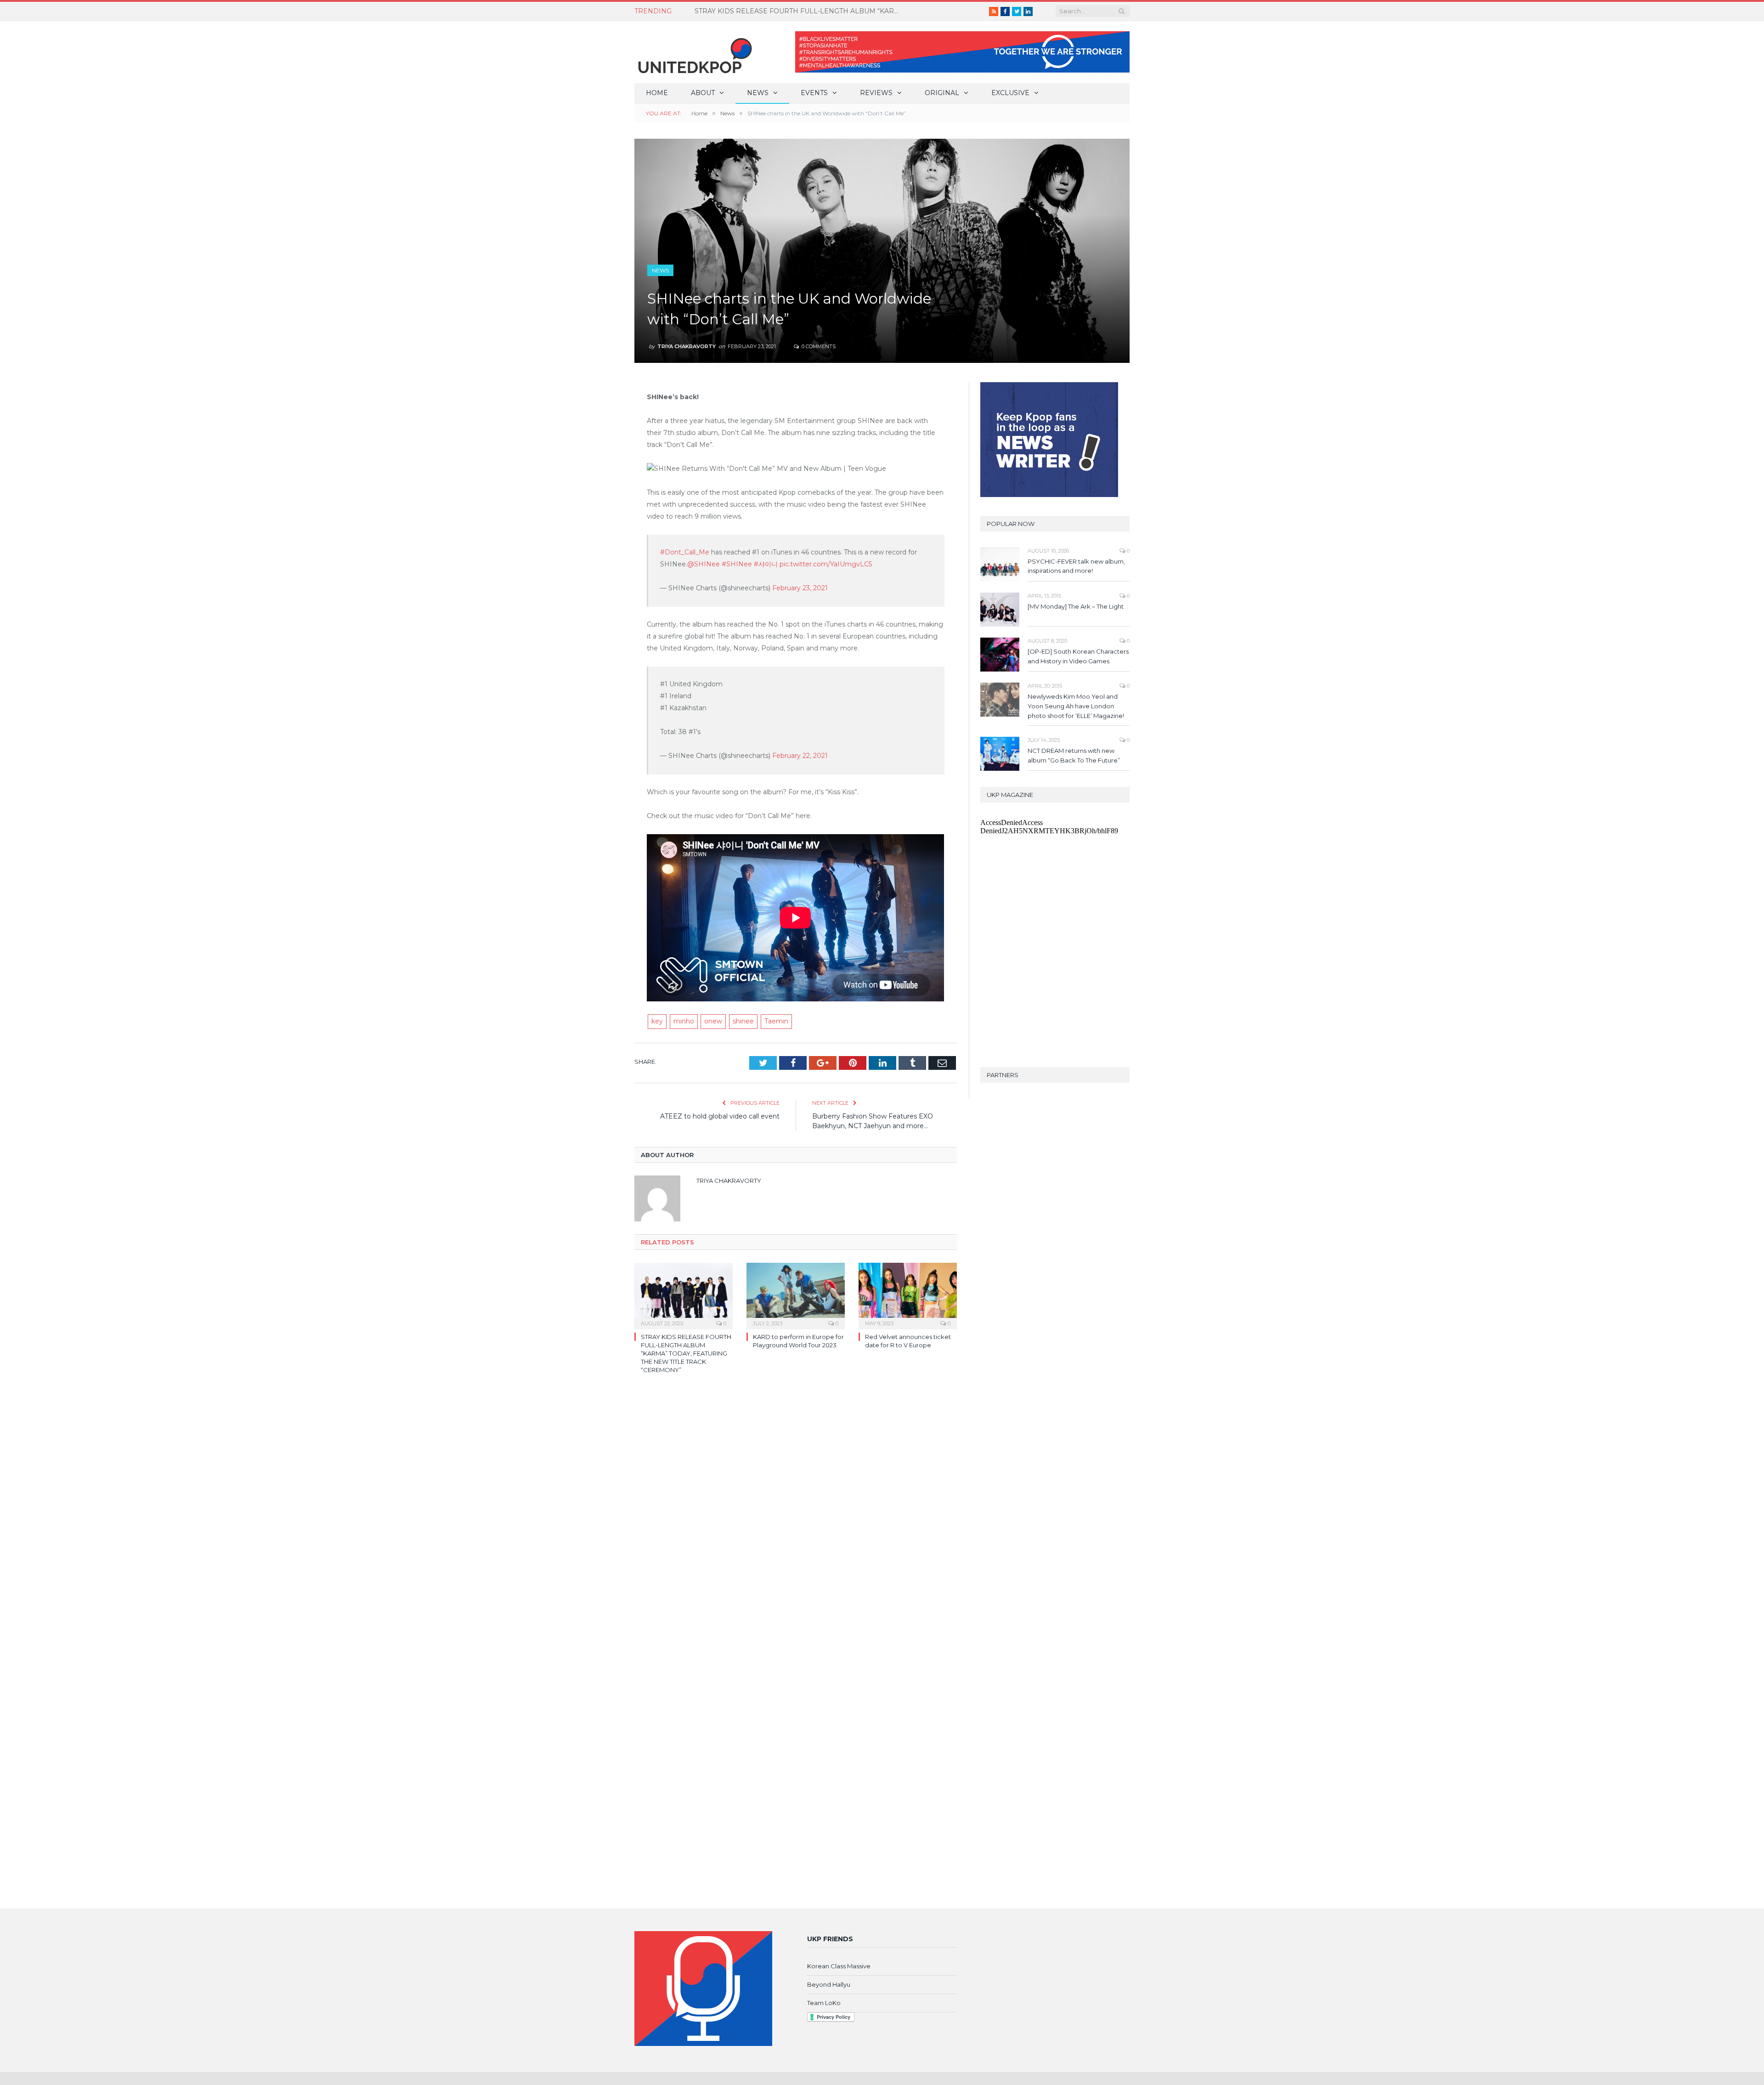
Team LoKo (824, 2003)
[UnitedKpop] (694, 52)
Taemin (776, 1021)
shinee (743, 1021)
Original (942, 93)
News (758, 93)
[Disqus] (796, 1514)
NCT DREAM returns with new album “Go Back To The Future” (795, 11)
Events (814, 93)
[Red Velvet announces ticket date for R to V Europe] (908, 1295)
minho (684, 1021)
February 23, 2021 (800, 588)
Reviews (876, 93)
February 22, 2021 (800, 756)
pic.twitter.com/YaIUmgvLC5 (826, 564)
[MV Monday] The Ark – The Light (1076, 606)
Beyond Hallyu (829, 1984)
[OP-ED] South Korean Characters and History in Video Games (1078, 656)
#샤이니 (766, 564)
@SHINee (704, 564)
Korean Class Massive (839, 1966)
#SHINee (737, 564)
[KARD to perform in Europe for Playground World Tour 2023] (796, 1295)
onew (713, 1021)
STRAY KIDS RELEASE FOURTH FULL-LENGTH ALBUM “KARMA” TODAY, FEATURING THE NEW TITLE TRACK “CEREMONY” (686, 1353)
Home (657, 93)
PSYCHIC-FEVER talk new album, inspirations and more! (1076, 566)
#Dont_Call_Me (685, 552)
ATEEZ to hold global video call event (720, 1116)
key (657, 1021)
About (703, 93)
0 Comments (818, 346)
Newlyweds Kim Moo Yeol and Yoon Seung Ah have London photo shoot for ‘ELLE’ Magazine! (1076, 706)
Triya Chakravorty (687, 346)
